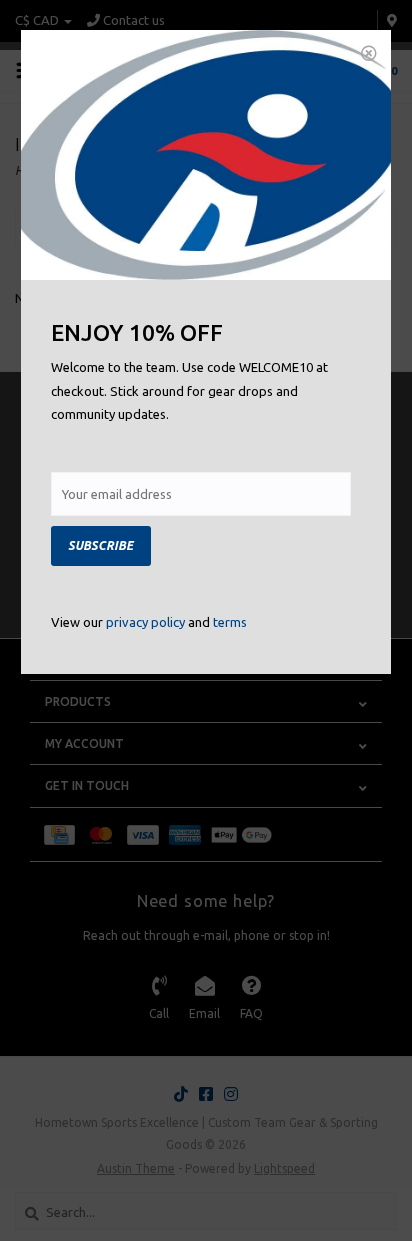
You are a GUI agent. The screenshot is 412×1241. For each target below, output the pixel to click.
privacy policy (145, 622)
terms (230, 622)
